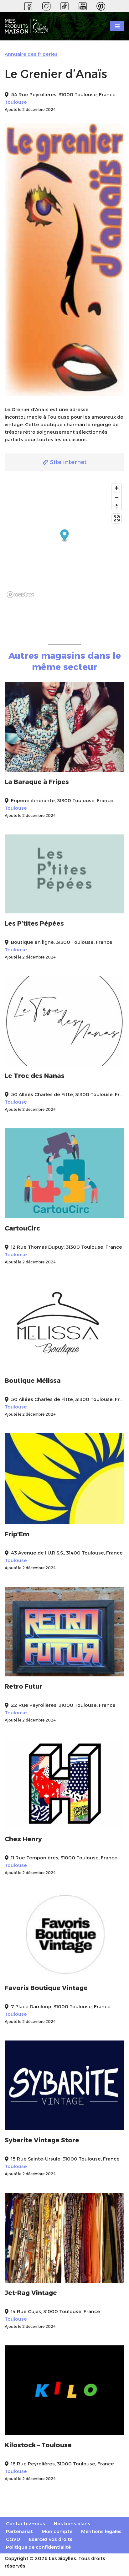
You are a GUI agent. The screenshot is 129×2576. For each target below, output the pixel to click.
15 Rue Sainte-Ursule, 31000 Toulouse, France (65, 2159)
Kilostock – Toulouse (38, 2445)
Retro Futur (23, 1686)
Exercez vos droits (51, 2539)
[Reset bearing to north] (117, 506)
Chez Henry (23, 1839)
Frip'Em (17, 1534)
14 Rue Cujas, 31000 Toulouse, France (56, 2311)
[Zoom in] (117, 488)
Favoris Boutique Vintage (46, 1988)
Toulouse (16, 102)
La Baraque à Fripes (37, 782)
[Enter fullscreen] (117, 518)
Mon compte (57, 2531)
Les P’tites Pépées (34, 923)
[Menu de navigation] (117, 26)
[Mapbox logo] (20, 595)
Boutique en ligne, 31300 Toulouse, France (62, 942)
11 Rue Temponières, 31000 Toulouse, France (64, 1858)
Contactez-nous (26, 2524)
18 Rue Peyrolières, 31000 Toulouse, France (62, 2464)
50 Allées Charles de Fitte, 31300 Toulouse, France (68, 1094)
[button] (65, 536)
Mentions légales (101, 2531)
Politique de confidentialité (38, 2547)
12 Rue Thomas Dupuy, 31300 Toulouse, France (67, 1247)
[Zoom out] (117, 497)
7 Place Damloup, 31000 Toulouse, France (61, 2006)
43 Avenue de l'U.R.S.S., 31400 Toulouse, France (67, 1553)
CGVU (13, 2539)
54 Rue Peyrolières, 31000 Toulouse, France (63, 94)
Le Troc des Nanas (35, 1076)
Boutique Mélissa (33, 1381)
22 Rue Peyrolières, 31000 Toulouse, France (63, 1705)
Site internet (68, 462)
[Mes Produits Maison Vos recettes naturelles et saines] (28, 26)
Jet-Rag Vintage (31, 2293)
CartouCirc (22, 1228)
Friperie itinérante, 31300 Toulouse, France (62, 800)
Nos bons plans (72, 2524)
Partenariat (19, 2531)
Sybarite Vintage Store (42, 2140)
